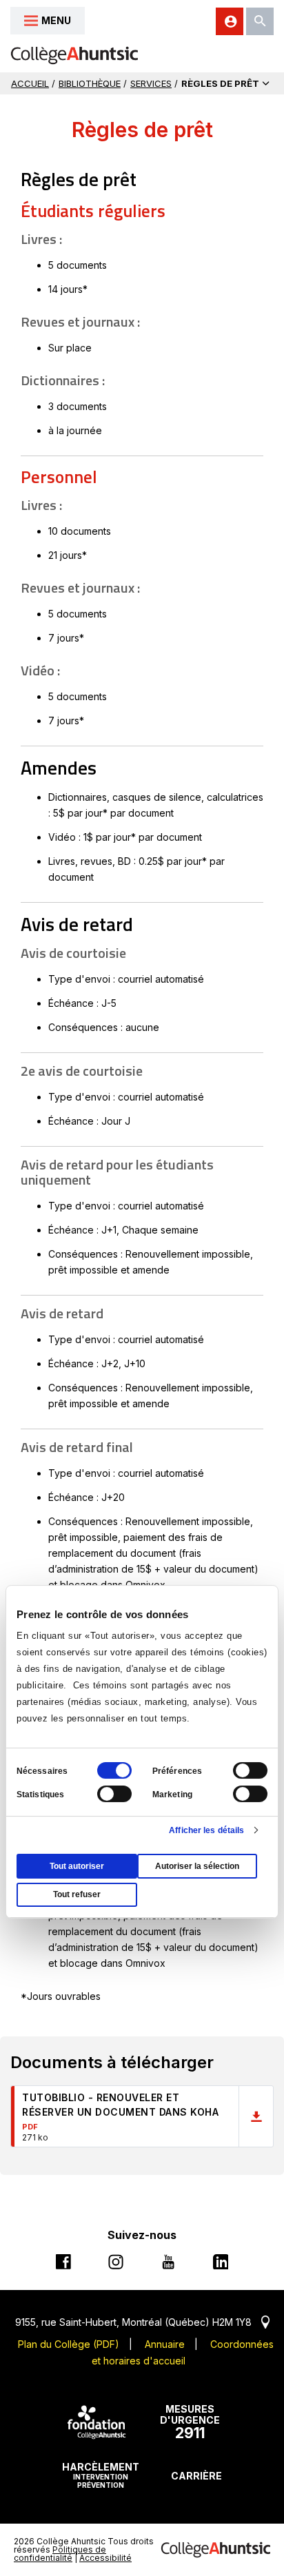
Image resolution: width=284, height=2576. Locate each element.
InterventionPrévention (101, 2475)
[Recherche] (260, 21)
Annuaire (165, 2344)
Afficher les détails (206, 1830)
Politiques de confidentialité (60, 2554)
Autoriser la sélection (197, 1866)
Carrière (196, 2476)
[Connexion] (230, 21)
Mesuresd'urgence (190, 2422)
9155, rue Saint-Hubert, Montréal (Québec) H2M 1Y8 (142, 2322)
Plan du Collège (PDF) (69, 2344)
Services (151, 83)
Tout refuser (77, 1894)
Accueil (30, 83)
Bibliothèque (90, 83)
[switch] (250, 1770)
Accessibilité (105, 2558)
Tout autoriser (77, 1866)
